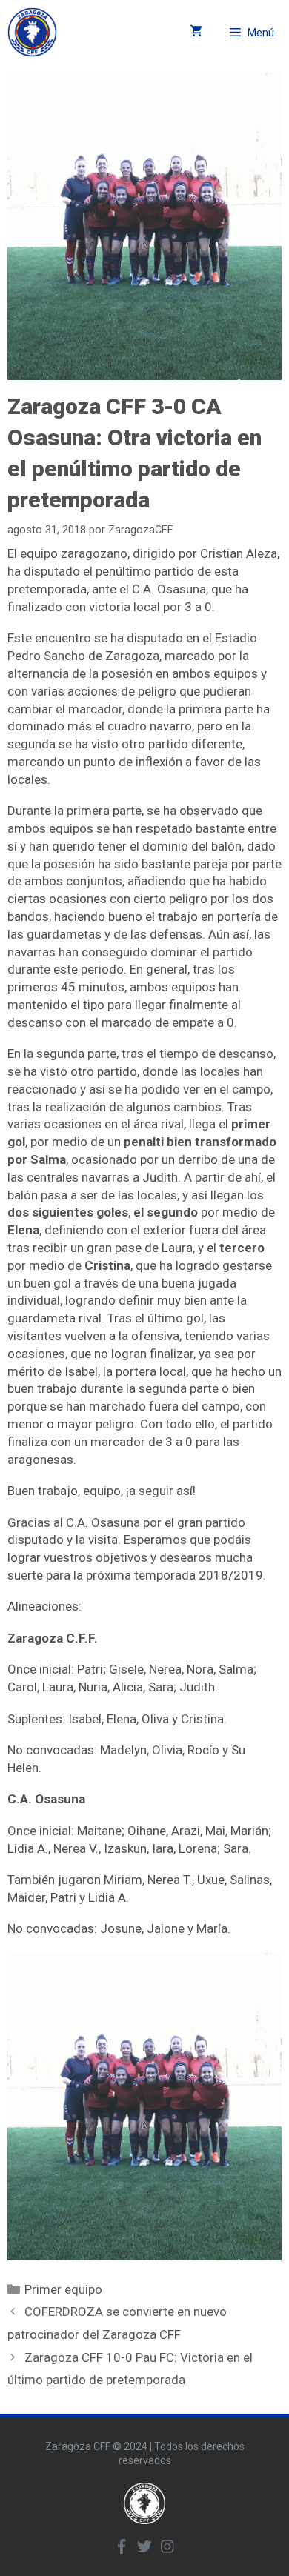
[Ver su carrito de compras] (196, 32)
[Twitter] (144, 2546)
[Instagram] (167, 2546)
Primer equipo (63, 2289)
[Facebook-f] (122, 2546)
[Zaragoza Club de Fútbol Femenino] (32, 32)
